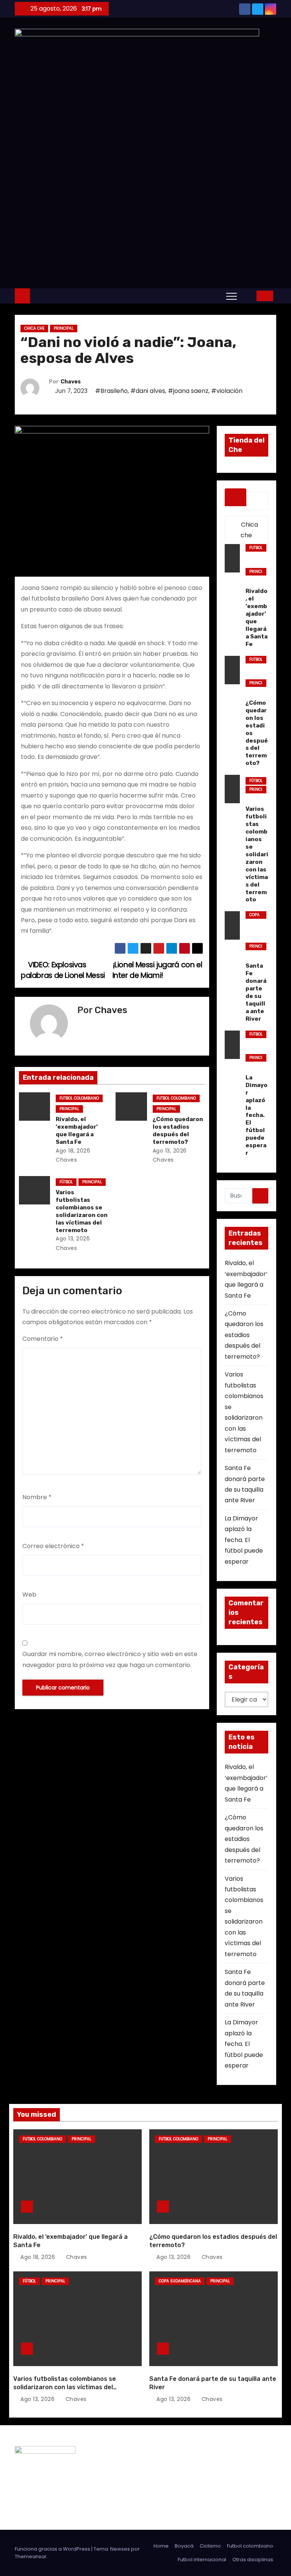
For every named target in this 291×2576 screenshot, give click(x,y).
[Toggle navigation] (232, 296)
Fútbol (66, 1182)
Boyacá (184, 2546)
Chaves (71, 382)
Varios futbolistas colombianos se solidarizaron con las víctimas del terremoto (82, 1211)
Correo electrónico (53, 1546)
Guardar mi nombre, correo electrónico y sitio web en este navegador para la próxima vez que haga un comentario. (110, 1659)
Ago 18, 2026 (73, 1151)
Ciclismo (210, 2546)
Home (161, 2546)
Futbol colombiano (79, 1098)
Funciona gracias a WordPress (53, 2549)
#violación (227, 391)
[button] (249, 296)
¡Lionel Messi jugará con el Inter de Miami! (157, 970)
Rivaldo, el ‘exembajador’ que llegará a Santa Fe (77, 1131)
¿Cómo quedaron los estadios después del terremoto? (178, 1131)
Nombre (37, 1497)
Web (29, 1595)
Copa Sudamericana (255, 915)
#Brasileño (111, 391)
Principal (64, 328)
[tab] (236, 497)
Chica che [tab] (249, 530)
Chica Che (34, 328)
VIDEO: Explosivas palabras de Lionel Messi (63, 970)
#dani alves (148, 391)
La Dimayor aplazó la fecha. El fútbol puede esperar (244, 1540)
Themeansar (31, 2556)
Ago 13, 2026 (170, 1151)
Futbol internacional (202, 2560)
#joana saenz (188, 391)
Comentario (43, 1339)
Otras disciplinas (253, 2560)
